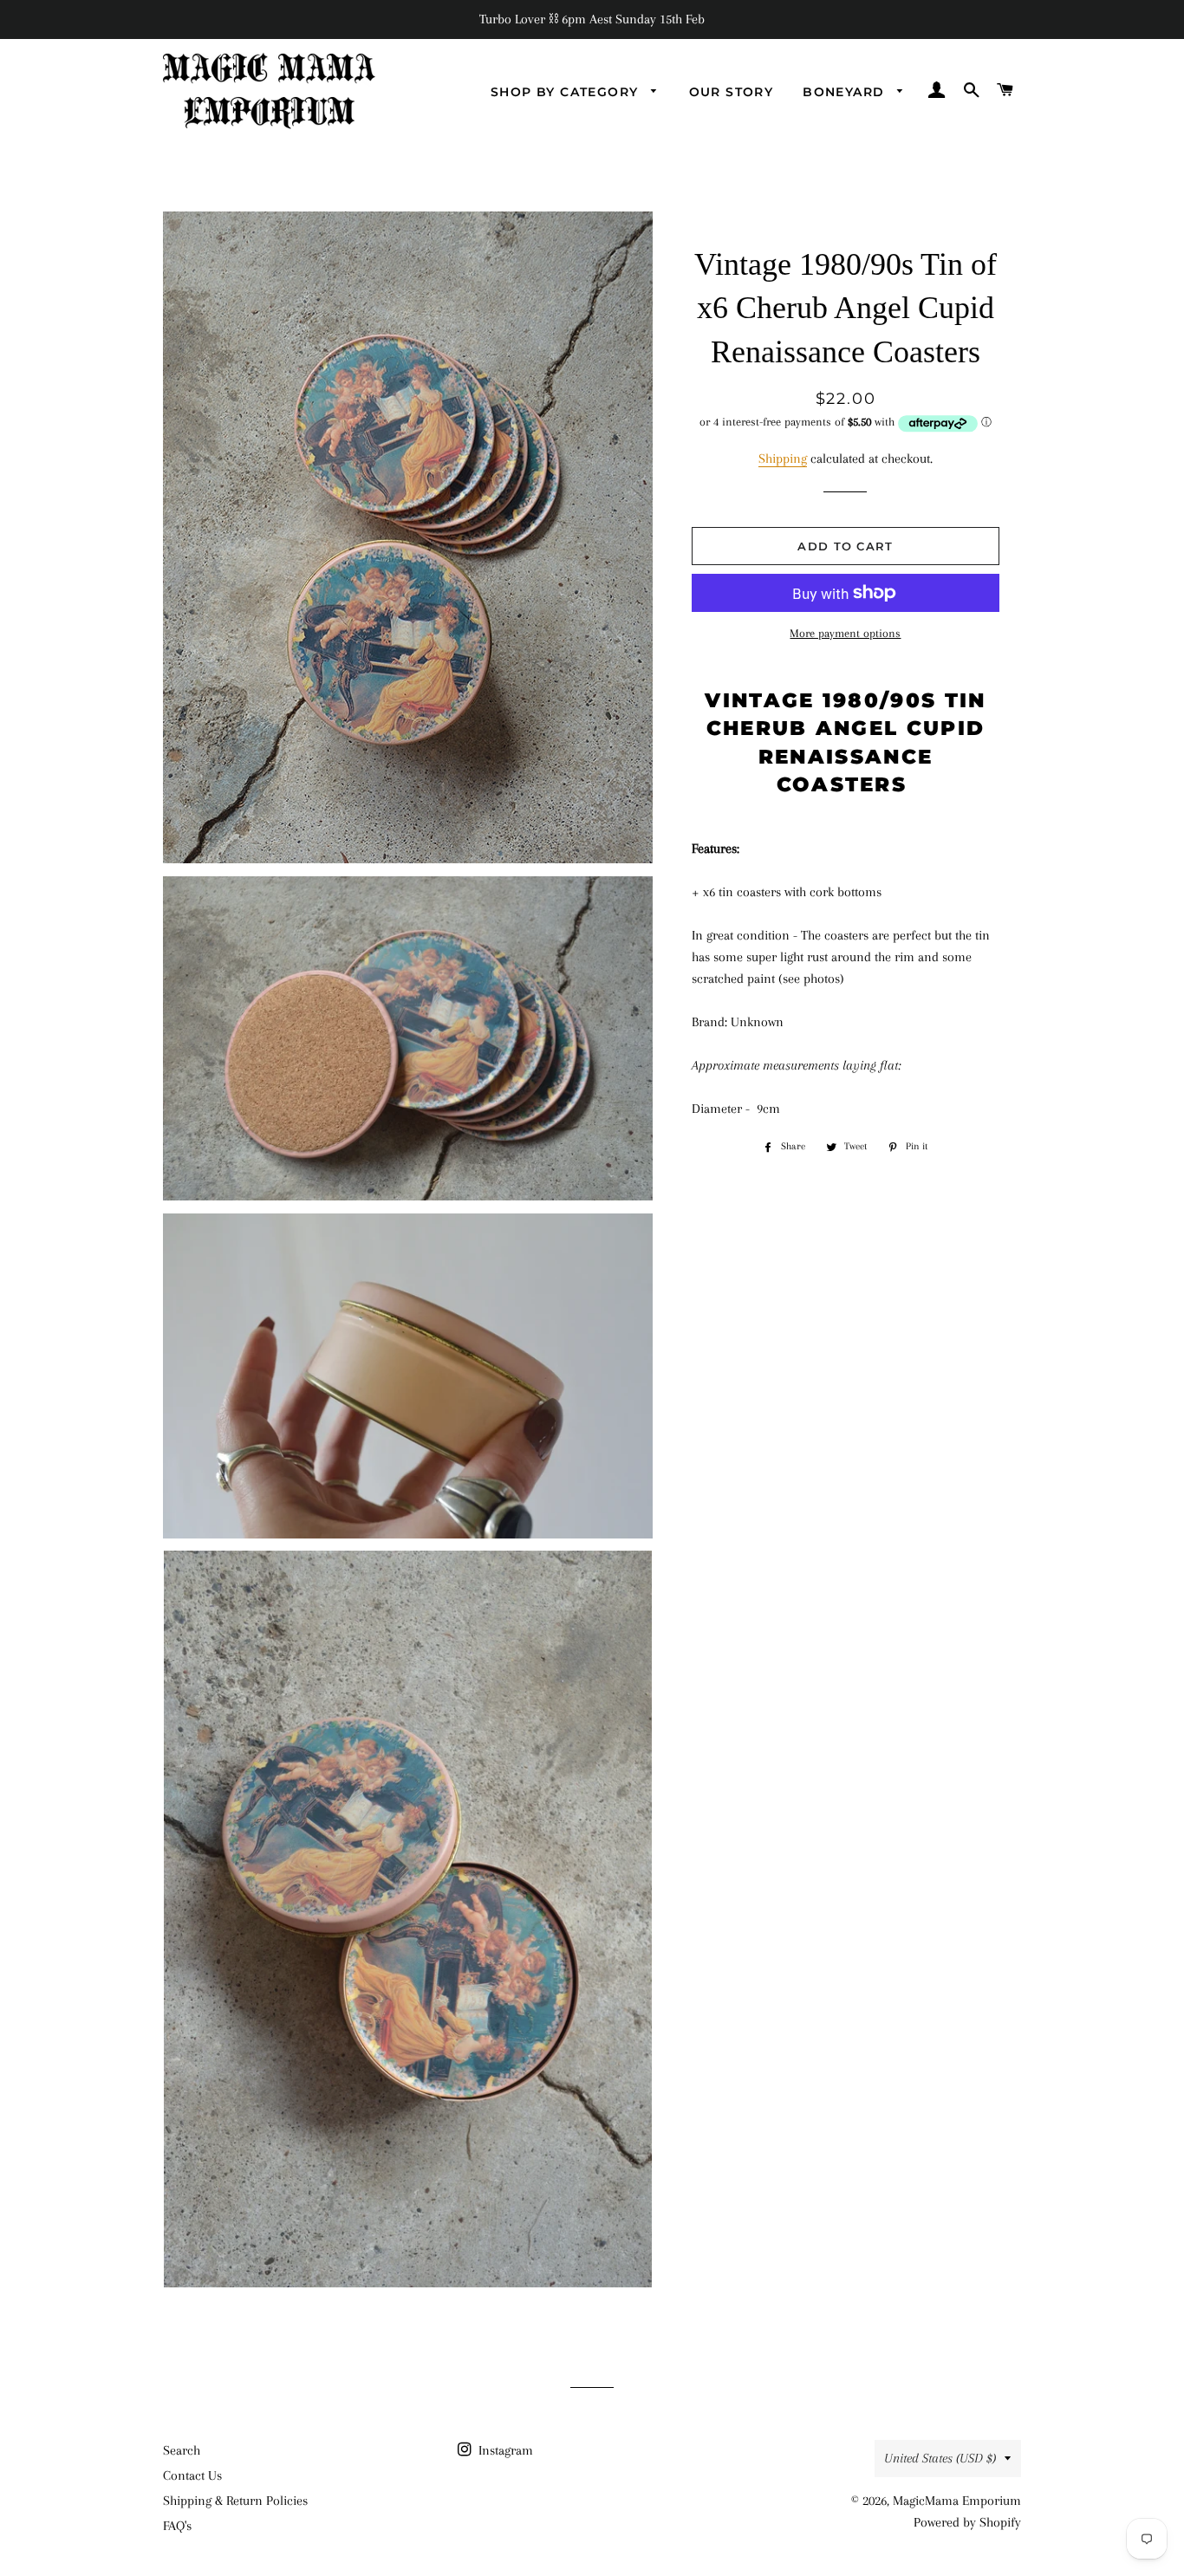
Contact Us (192, 2475)
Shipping (783, 459)
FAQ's (177, 2526)
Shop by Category (567, 92)
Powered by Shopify (967, 2522)
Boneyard (846, 92)
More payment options (845, 633)
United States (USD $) (940, 2458)
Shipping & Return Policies (235, 2501)
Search (182, 2450)
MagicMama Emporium (957, 2501)
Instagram (504, 2450)
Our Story (732, 92)
